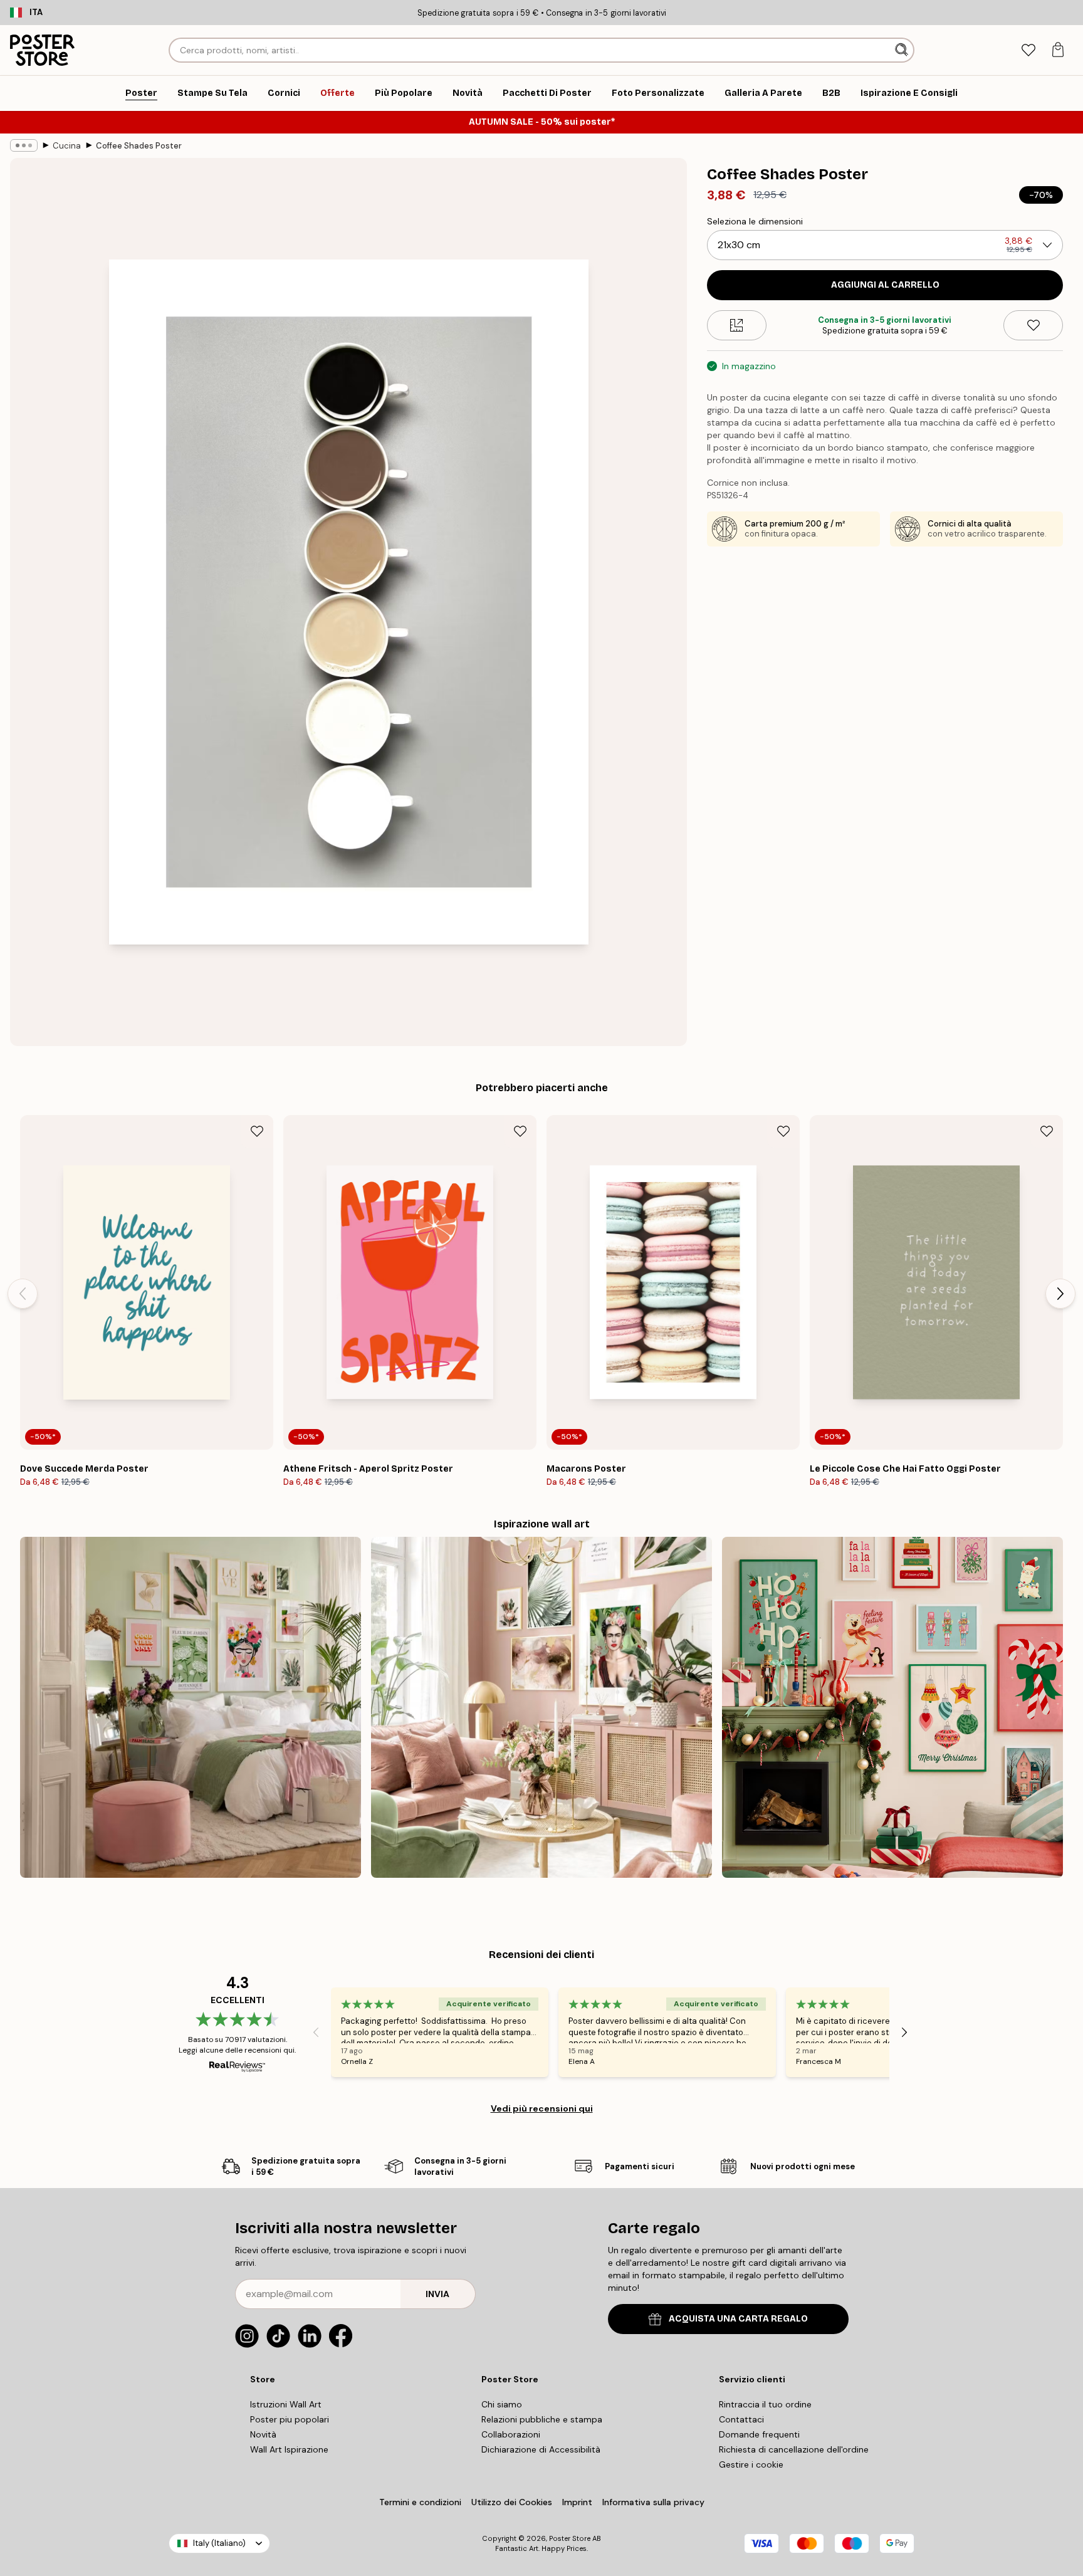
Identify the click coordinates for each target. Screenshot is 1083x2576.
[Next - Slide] (1060, 1294)
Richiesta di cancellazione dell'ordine (794, 2449)
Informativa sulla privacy (653, 2502)
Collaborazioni (511, 2434)
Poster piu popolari (290, 2419)
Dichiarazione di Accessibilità (541, 2449)
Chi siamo (502, 2404)
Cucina (67, 146)
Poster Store (570, 2538)
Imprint (577, 2502)
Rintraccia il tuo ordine (765, 2404)
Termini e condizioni (420, 2502)
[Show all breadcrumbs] (24, 145)
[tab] (1028, 50)
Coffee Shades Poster (139, 146)
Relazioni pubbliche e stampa (542, 2419)
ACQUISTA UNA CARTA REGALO (738, 2319)
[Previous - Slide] (23, 1294)
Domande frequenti (759, 2434)
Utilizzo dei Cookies (512, 2502)
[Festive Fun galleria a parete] (892, 1707)
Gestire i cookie (751, 2464)
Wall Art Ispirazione (289, 2449)
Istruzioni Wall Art (286, 2404)
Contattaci (741, 2419)
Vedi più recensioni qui (542, 2108)
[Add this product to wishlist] (1033, 325)
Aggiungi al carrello (885, 285)
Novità (263, 2434)
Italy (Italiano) (219, 2543)
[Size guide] (737, 325)
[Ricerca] (903, 50)
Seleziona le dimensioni (755, 221)
